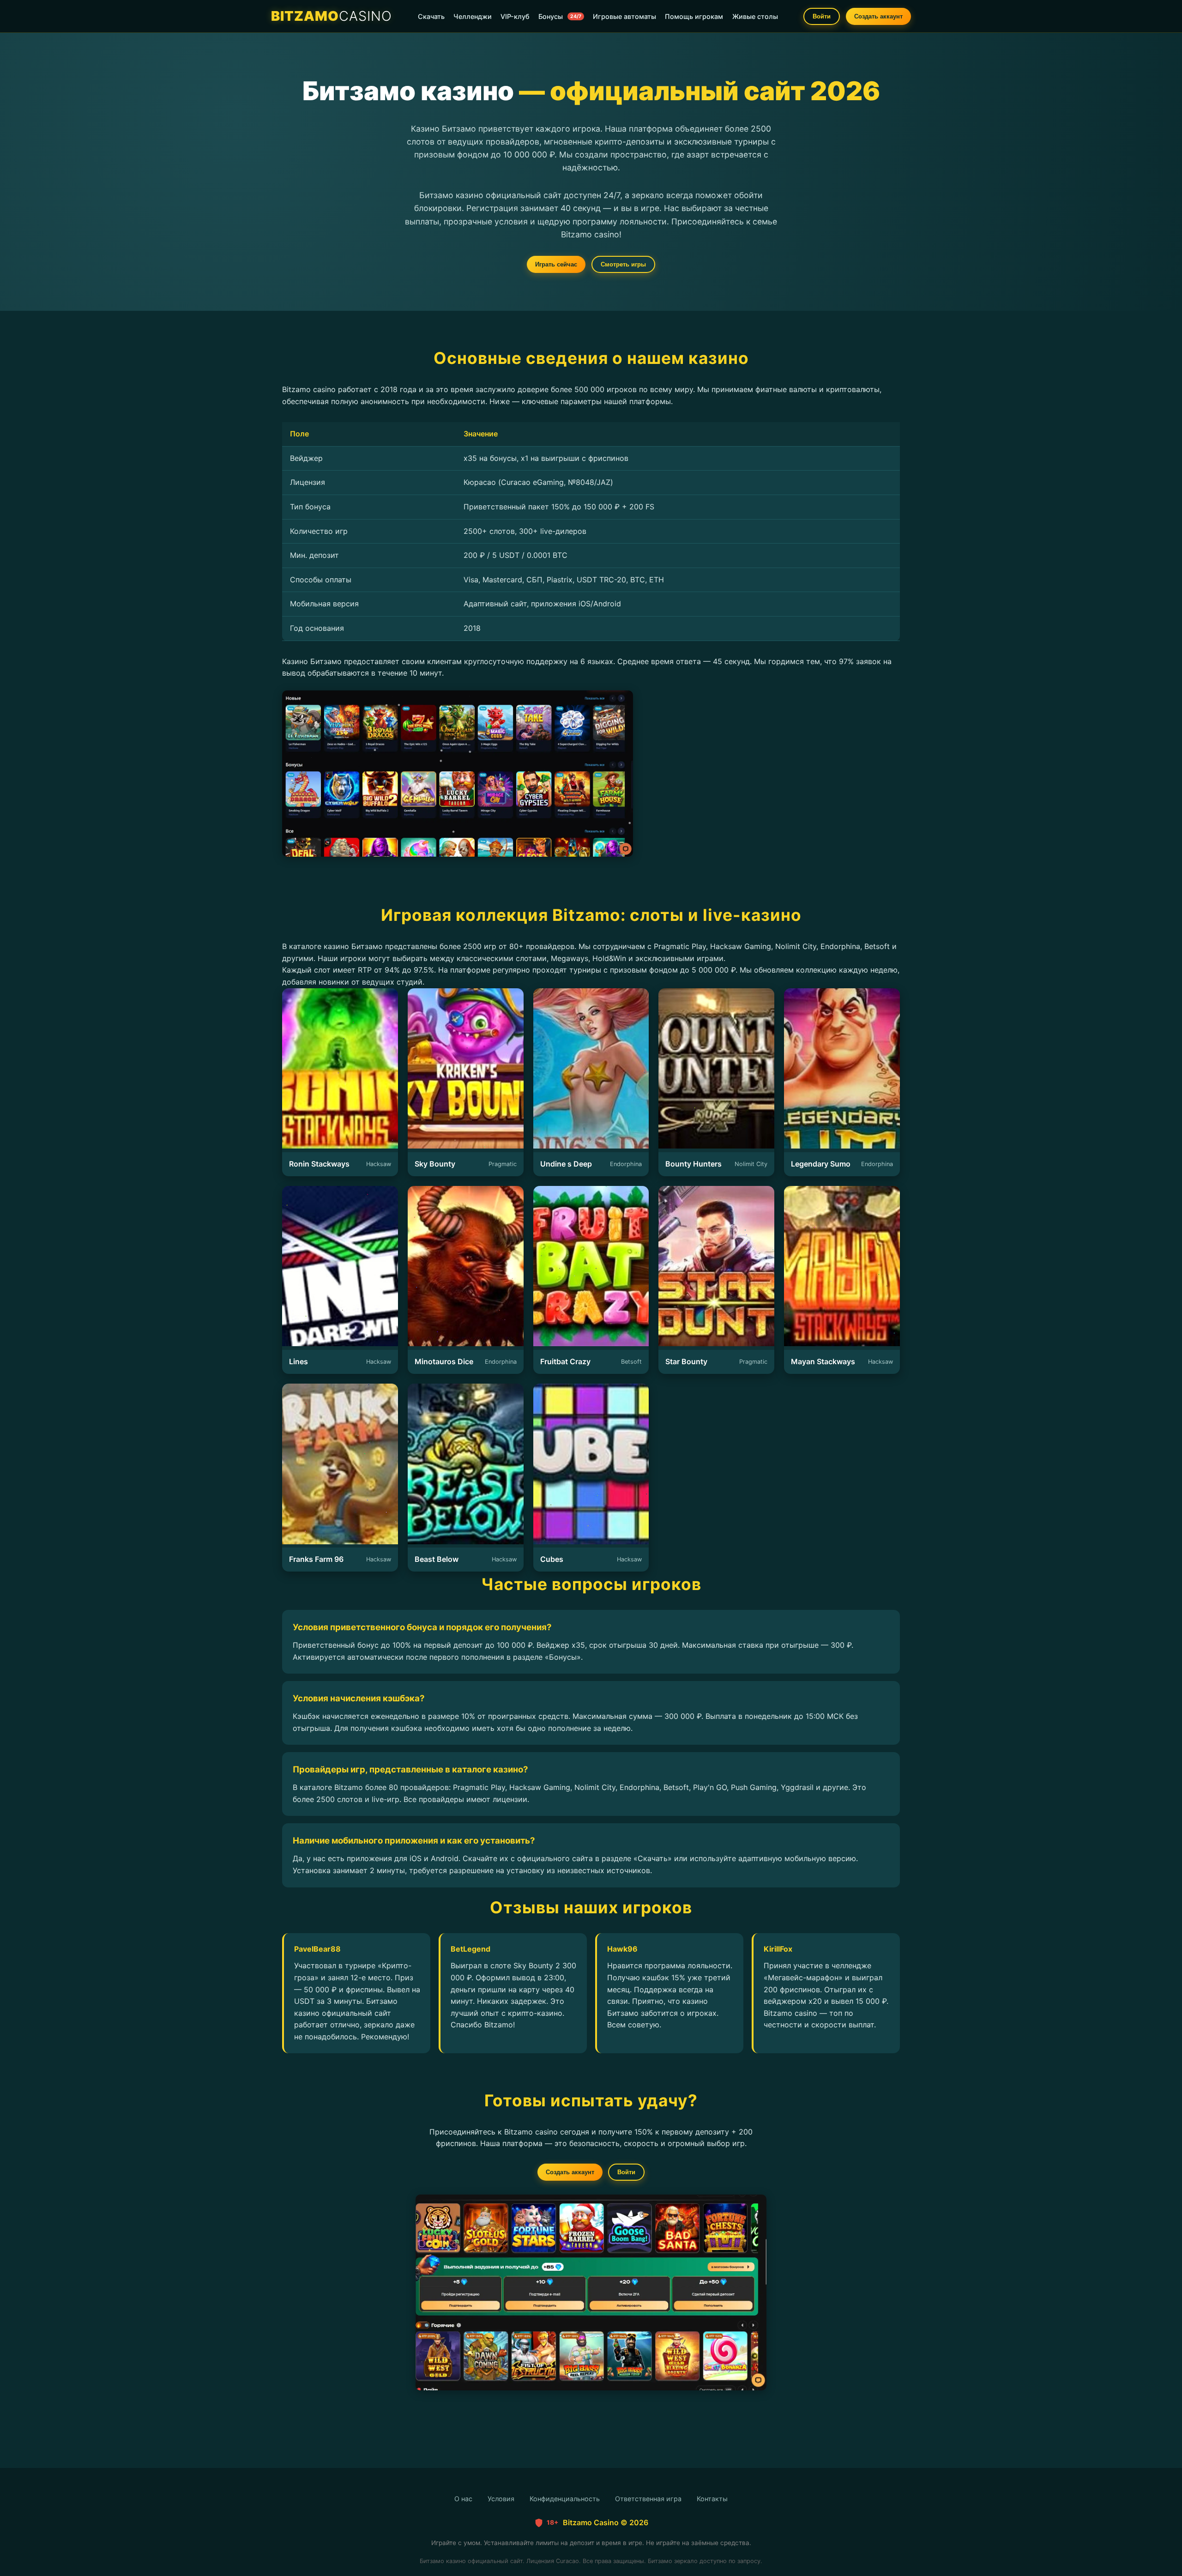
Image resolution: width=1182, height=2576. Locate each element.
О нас (463, 2499)
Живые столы (755, 16)
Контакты (712, 2499)
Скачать (431, 16)
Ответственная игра (648, 2499)
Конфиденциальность (565, 2499)
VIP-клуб (515, 16)
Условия (501, 2499)
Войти (822, 16)
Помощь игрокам (694, 16)
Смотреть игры (623, 264)
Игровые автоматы (624, 16)
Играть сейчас (556, 264)
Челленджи (473, 16)
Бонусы (560, 16)
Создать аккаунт (878, 16)
